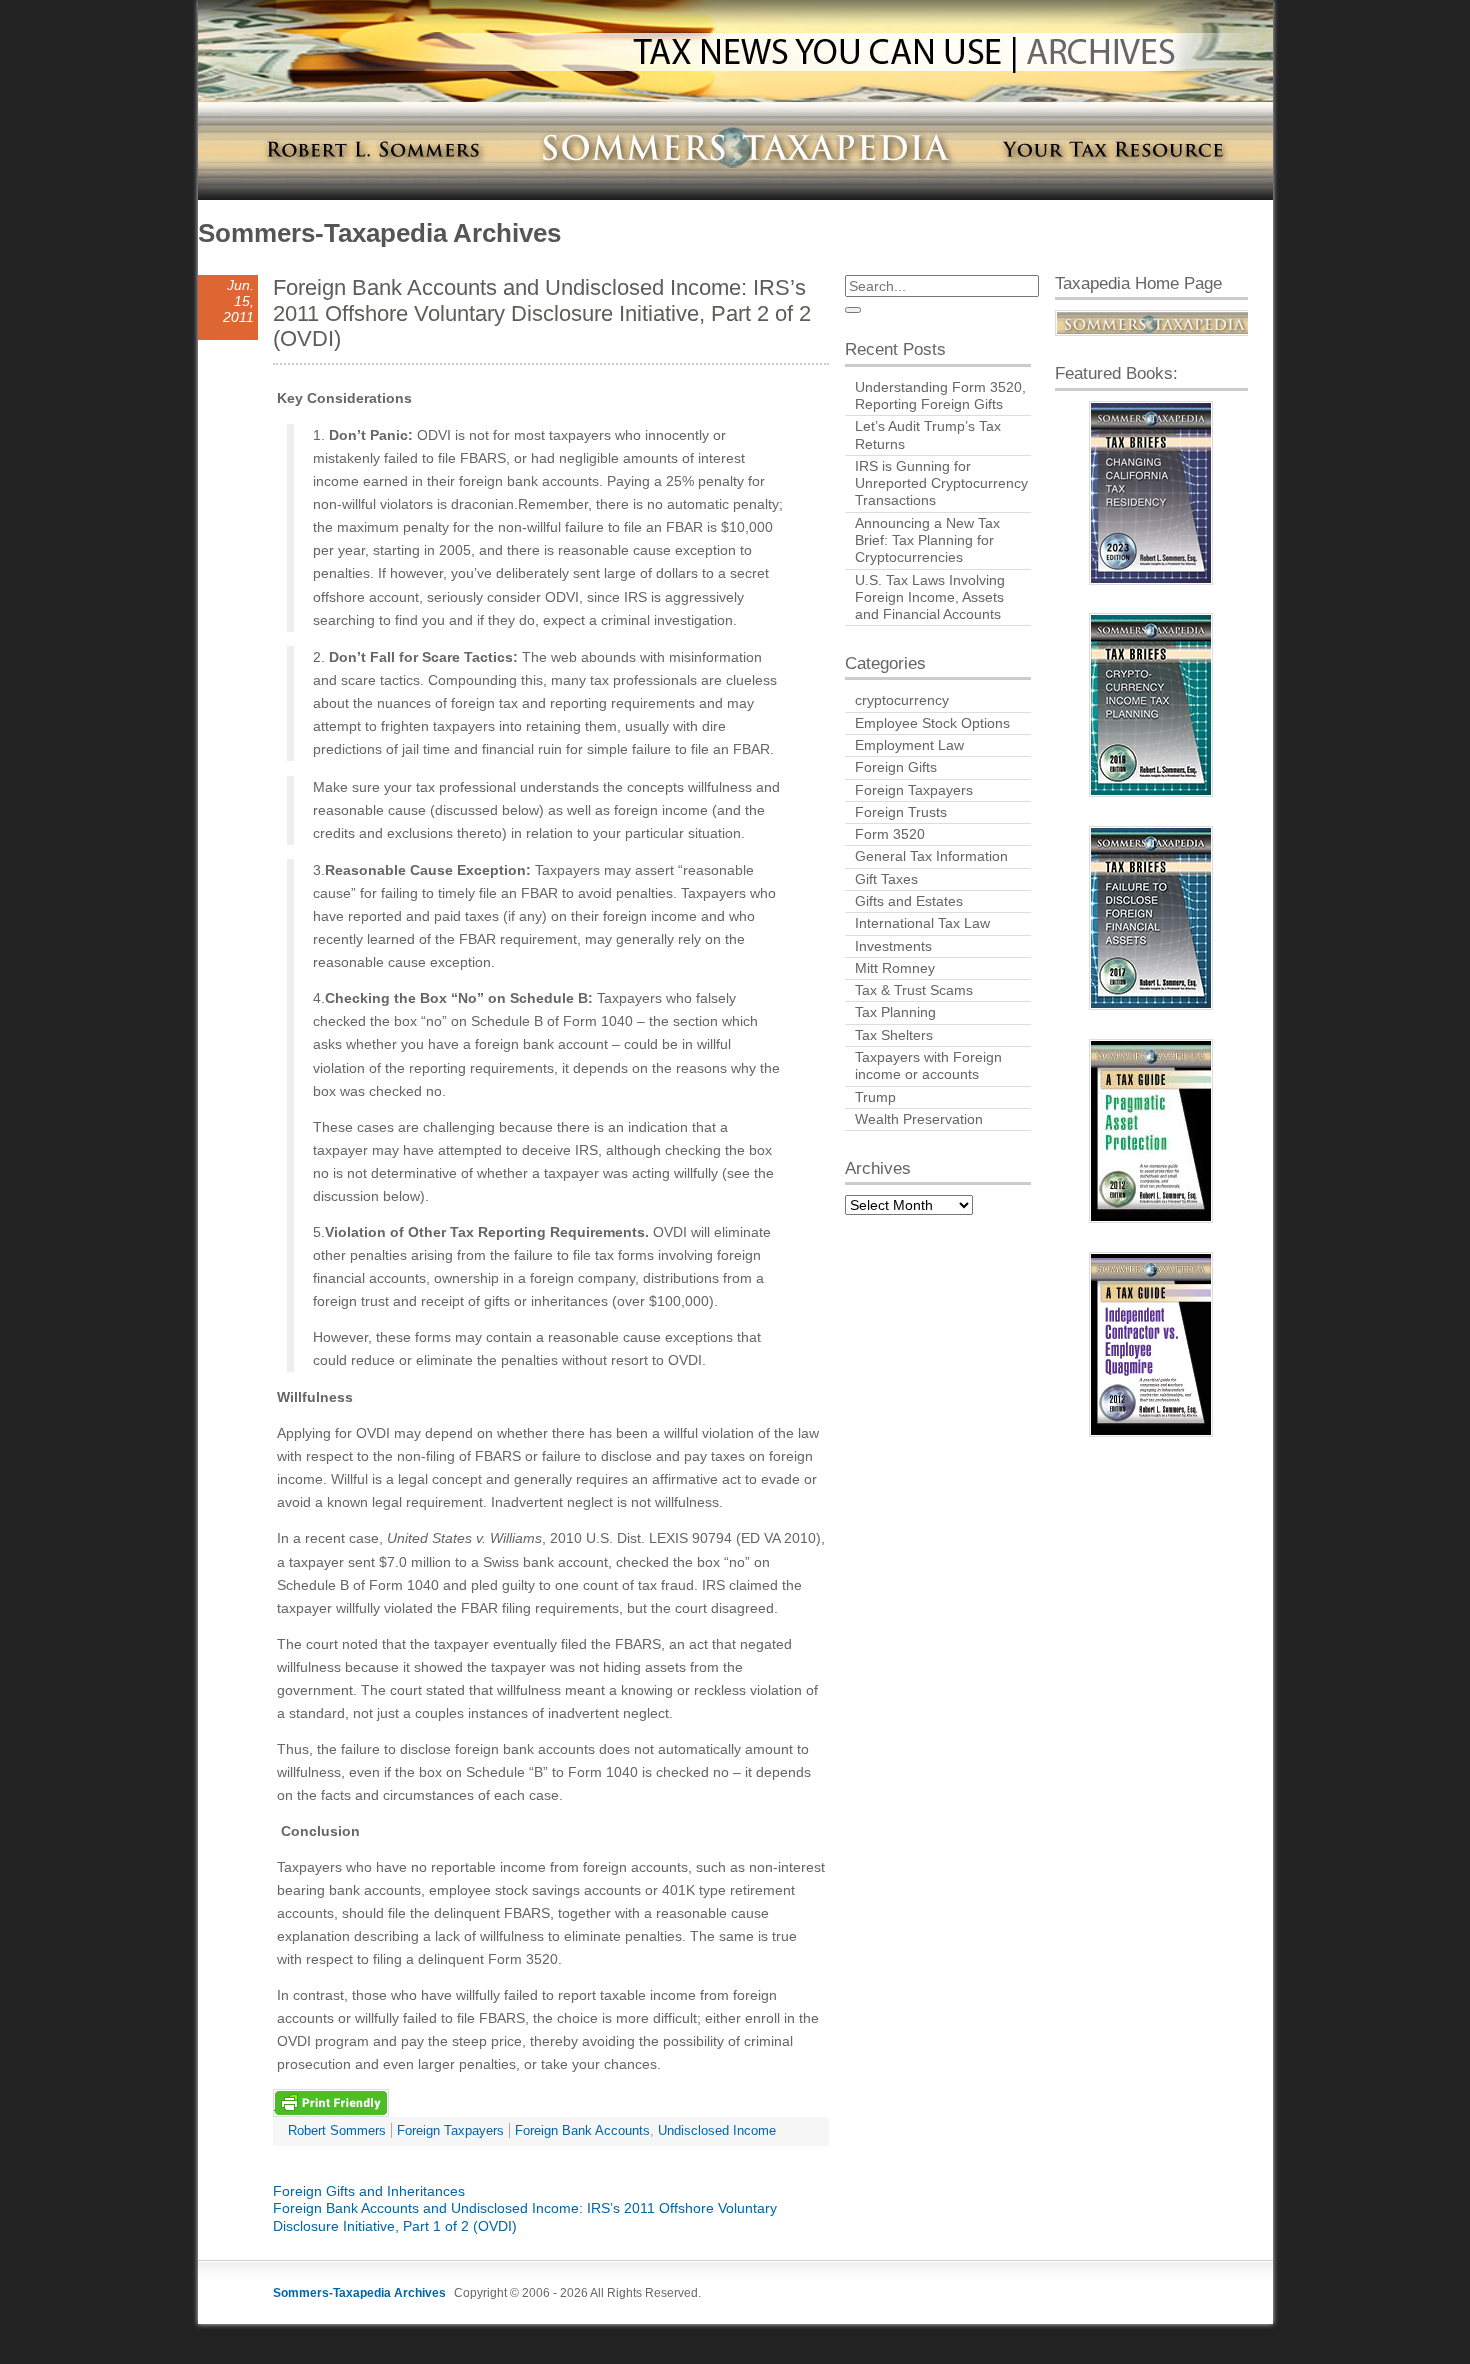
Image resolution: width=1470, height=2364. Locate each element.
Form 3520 (890, 834)
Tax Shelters (894, 1035)
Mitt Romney (895, 968)
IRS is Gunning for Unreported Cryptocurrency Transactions (941, 483)
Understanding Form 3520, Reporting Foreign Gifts (940, 395)
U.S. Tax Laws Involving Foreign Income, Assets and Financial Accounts (930, 597)
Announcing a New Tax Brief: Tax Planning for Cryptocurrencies (927, 540)
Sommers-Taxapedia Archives (379, 233)
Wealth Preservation (919, 1119)
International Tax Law (922, 923)
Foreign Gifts (896, 767)
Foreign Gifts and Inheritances (369, 2191)
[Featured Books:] (1151, 493)
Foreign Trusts (901, 812)
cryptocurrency (902, 700)
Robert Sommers (337, 2130)
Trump (875, 1097)
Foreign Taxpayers (450, 2130)
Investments (893, 946)
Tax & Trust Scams (914, 990)
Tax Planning (895, 1012)
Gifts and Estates (909, 901)
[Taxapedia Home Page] (1151, 323)
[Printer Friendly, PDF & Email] (331, 2102)
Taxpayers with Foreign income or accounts (928, 1065)
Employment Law (909, 745)
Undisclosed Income (717, 2130)
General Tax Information (931, 856)
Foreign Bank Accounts (582, 2130)
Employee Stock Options (932, 723)
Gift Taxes (886, 879)
